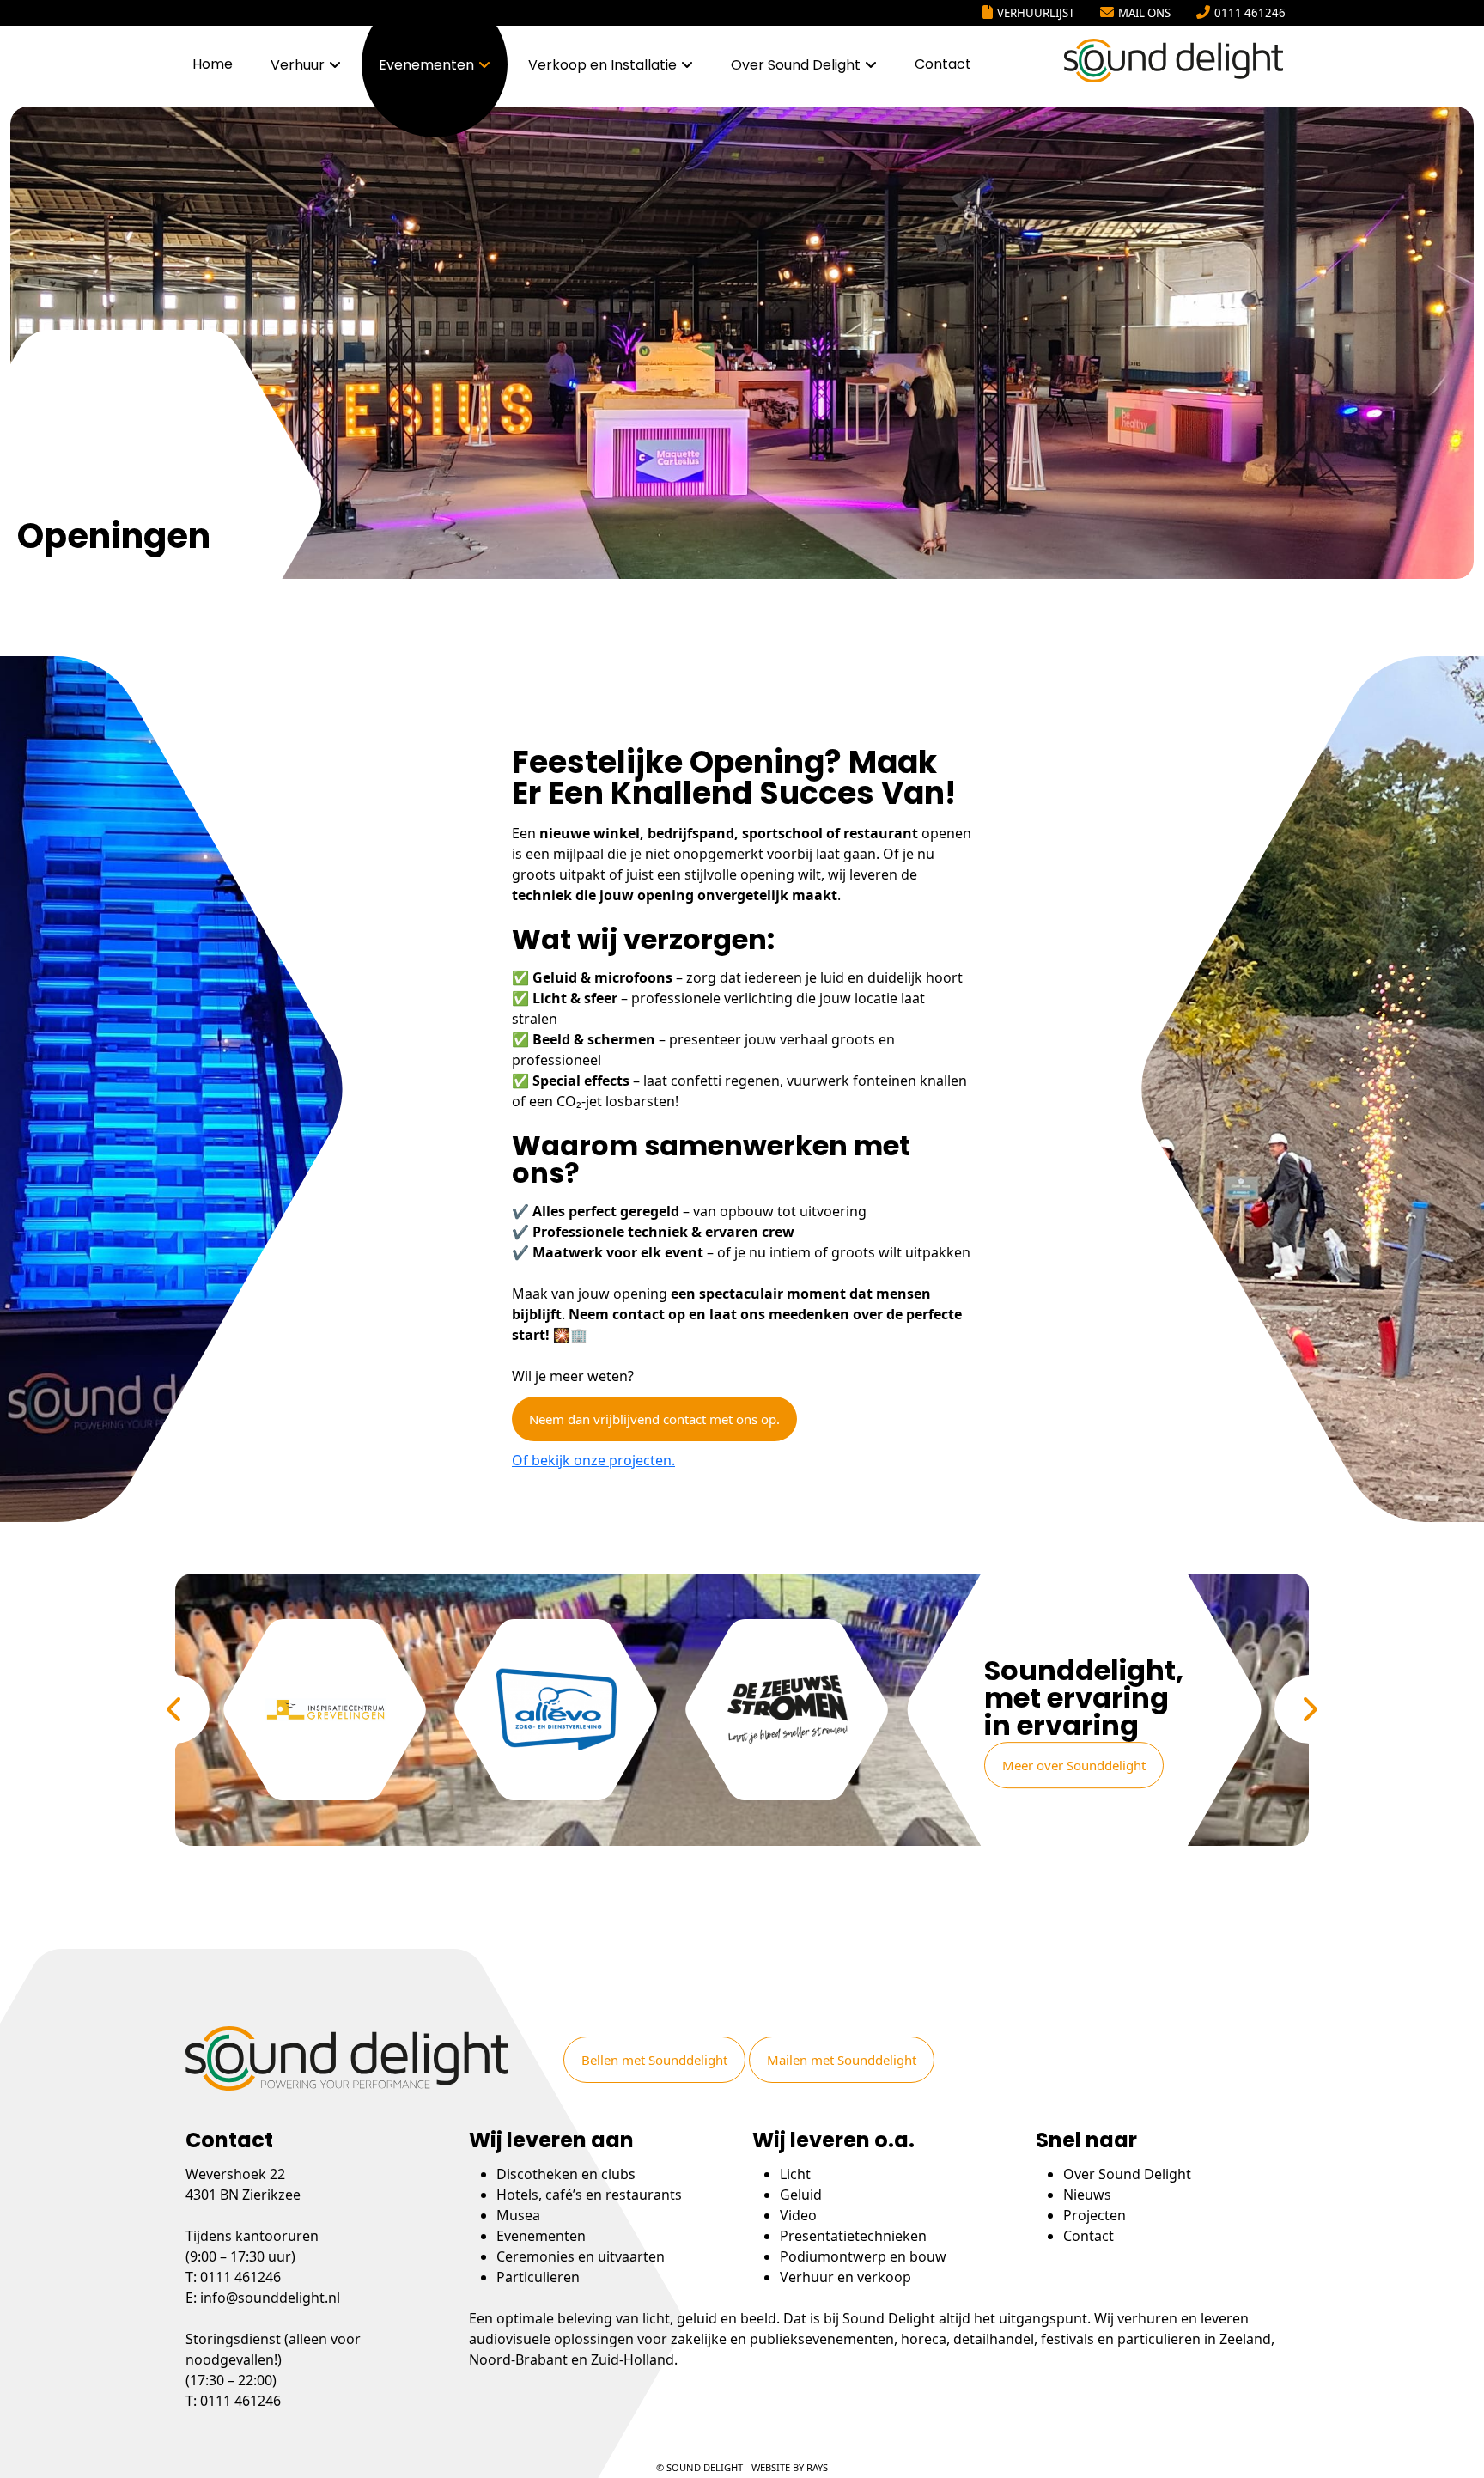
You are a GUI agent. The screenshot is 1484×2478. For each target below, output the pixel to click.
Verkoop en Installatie (602, 65)
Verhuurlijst (1036, 13)
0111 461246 (1250, 13)
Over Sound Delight (796, 65)
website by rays (790, 2467)
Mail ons (1144, 13)
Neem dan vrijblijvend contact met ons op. (654, 1419)
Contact (943, 64)
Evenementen (426, 65)
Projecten (1095, 2215)
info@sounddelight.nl (270, 2298)
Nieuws (1087, 2195)
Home (213, 64)
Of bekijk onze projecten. (593, 1460)
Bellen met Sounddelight (654, 2060)
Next (1309, 1709)
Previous (175, 1709)
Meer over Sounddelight (1074, 1765)
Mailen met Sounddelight (842, 2060)
